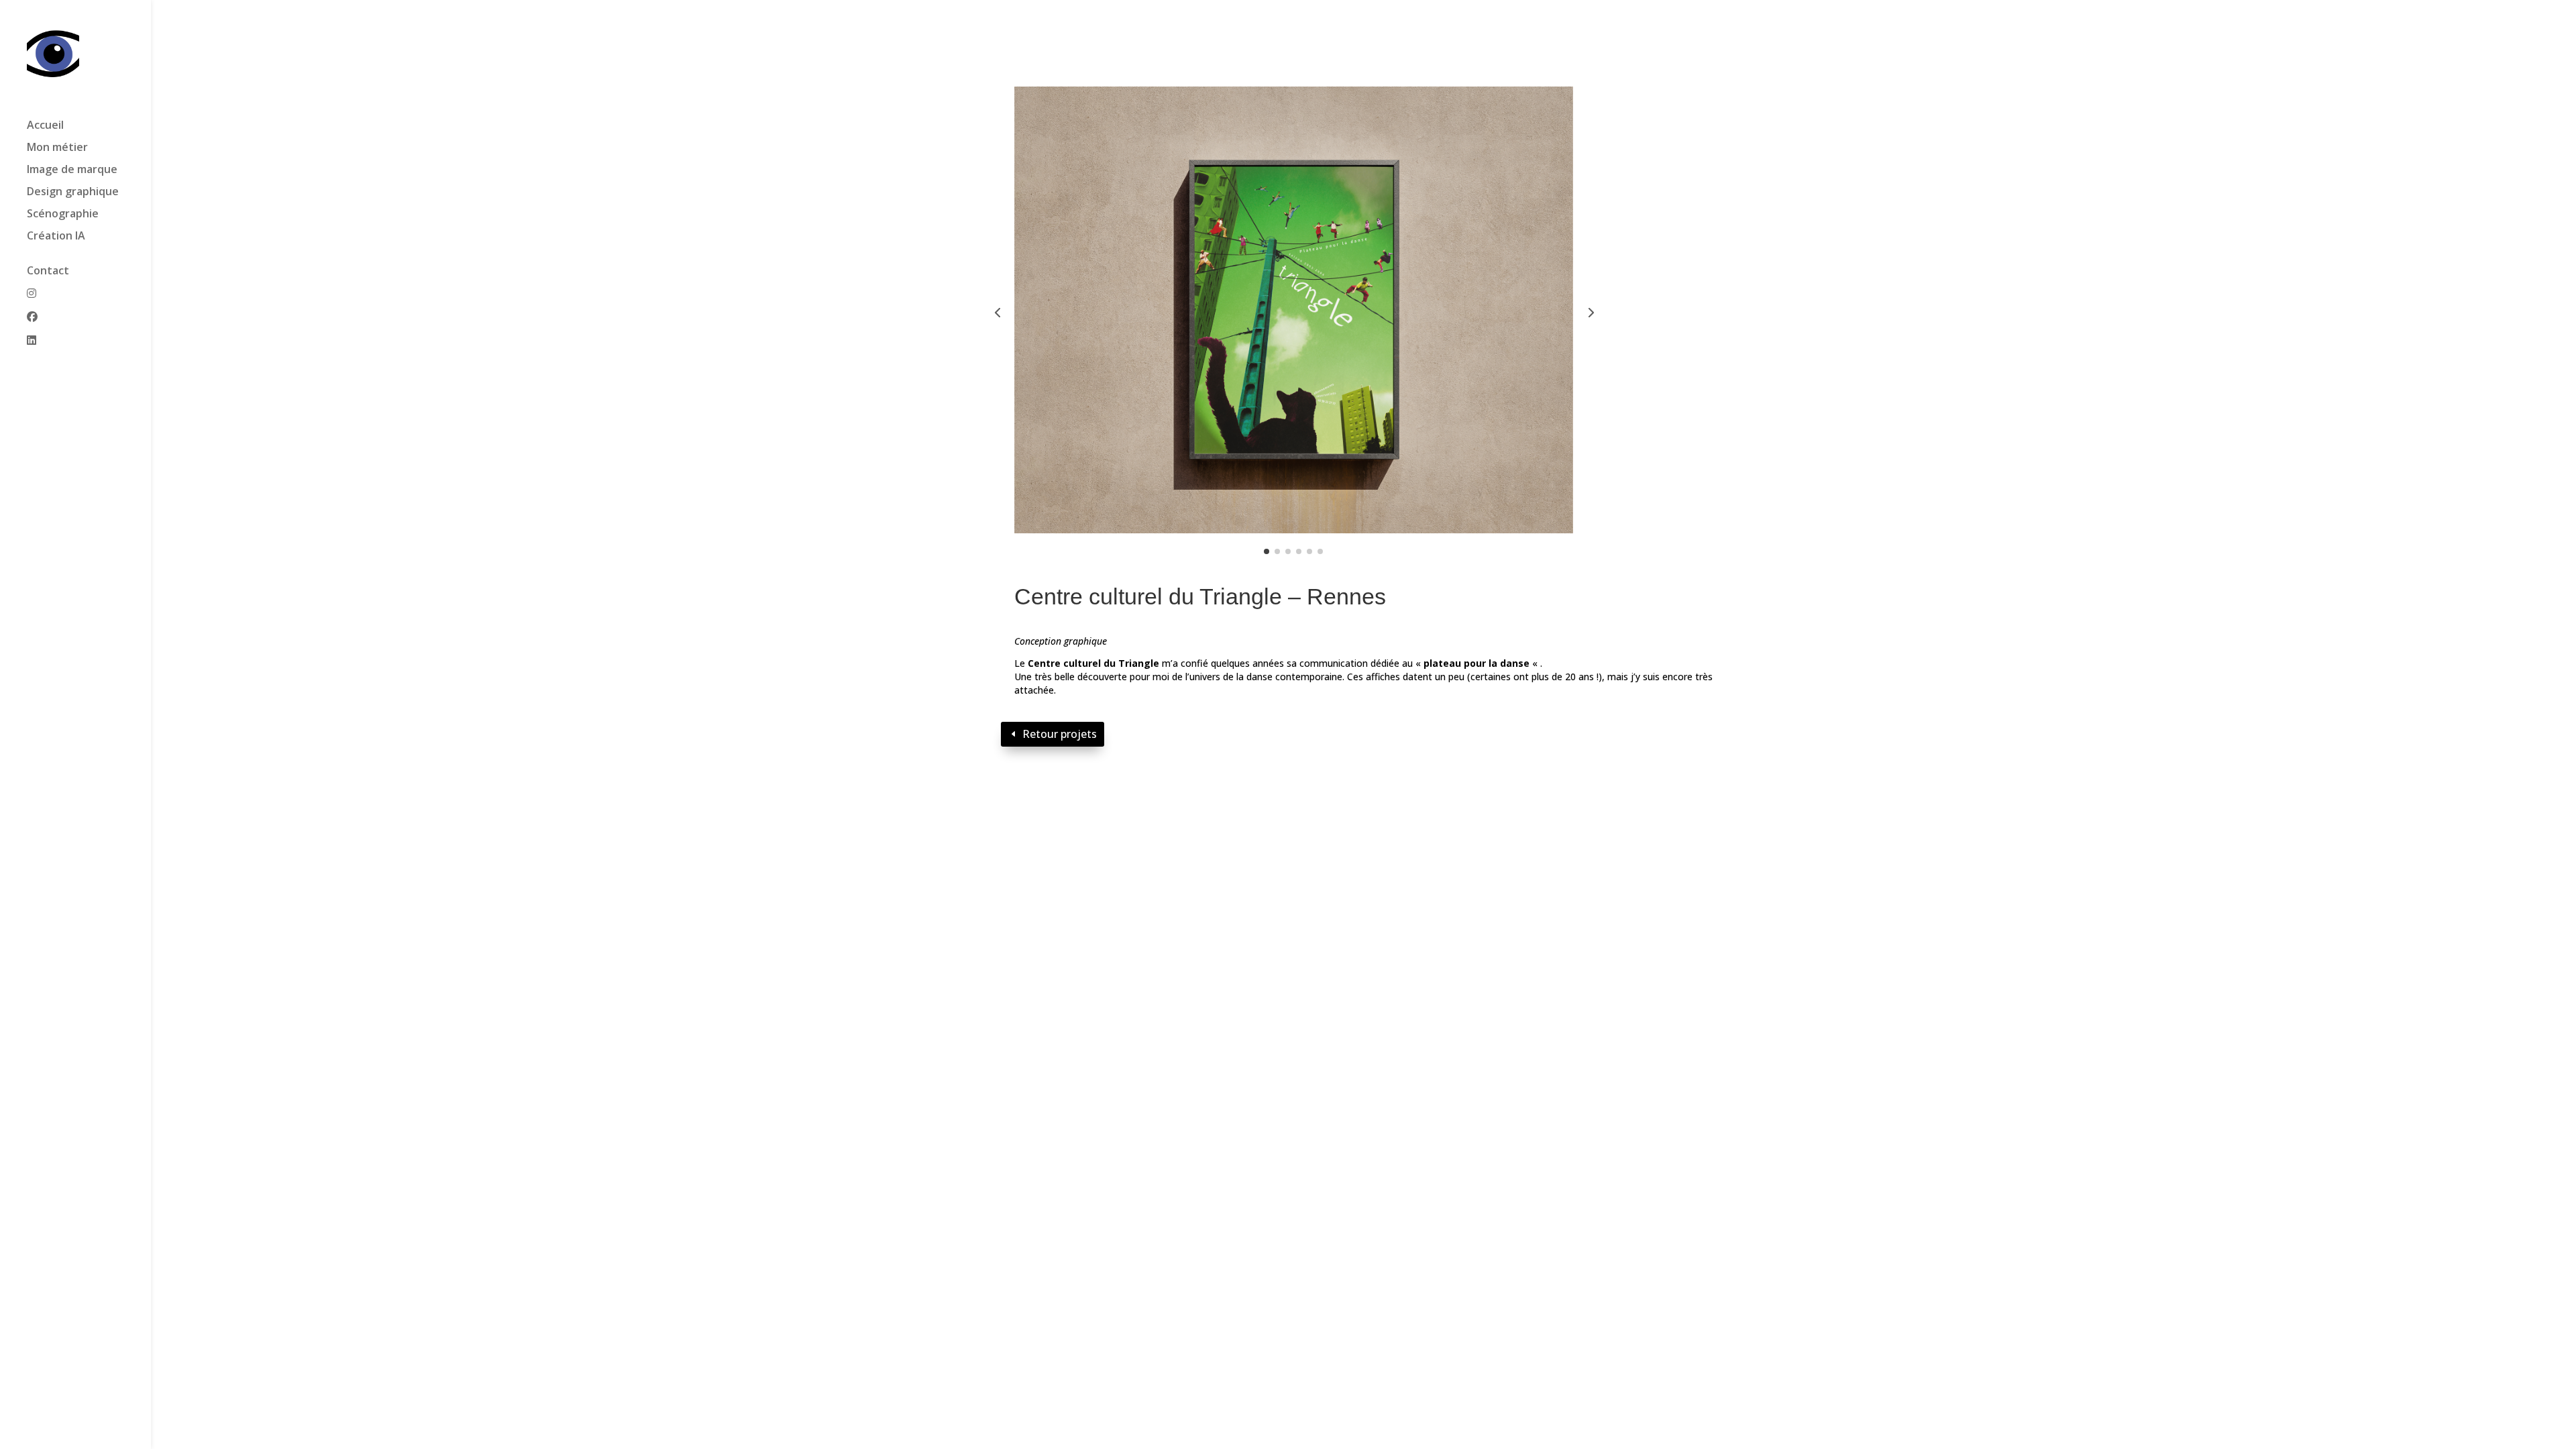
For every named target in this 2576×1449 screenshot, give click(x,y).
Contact (48, 272)
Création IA (56, 237)
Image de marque (72, 170)
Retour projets (1060, 734)
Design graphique (73, 193)
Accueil (45, 126)
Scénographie (63, 215)
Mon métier (57, 148)
